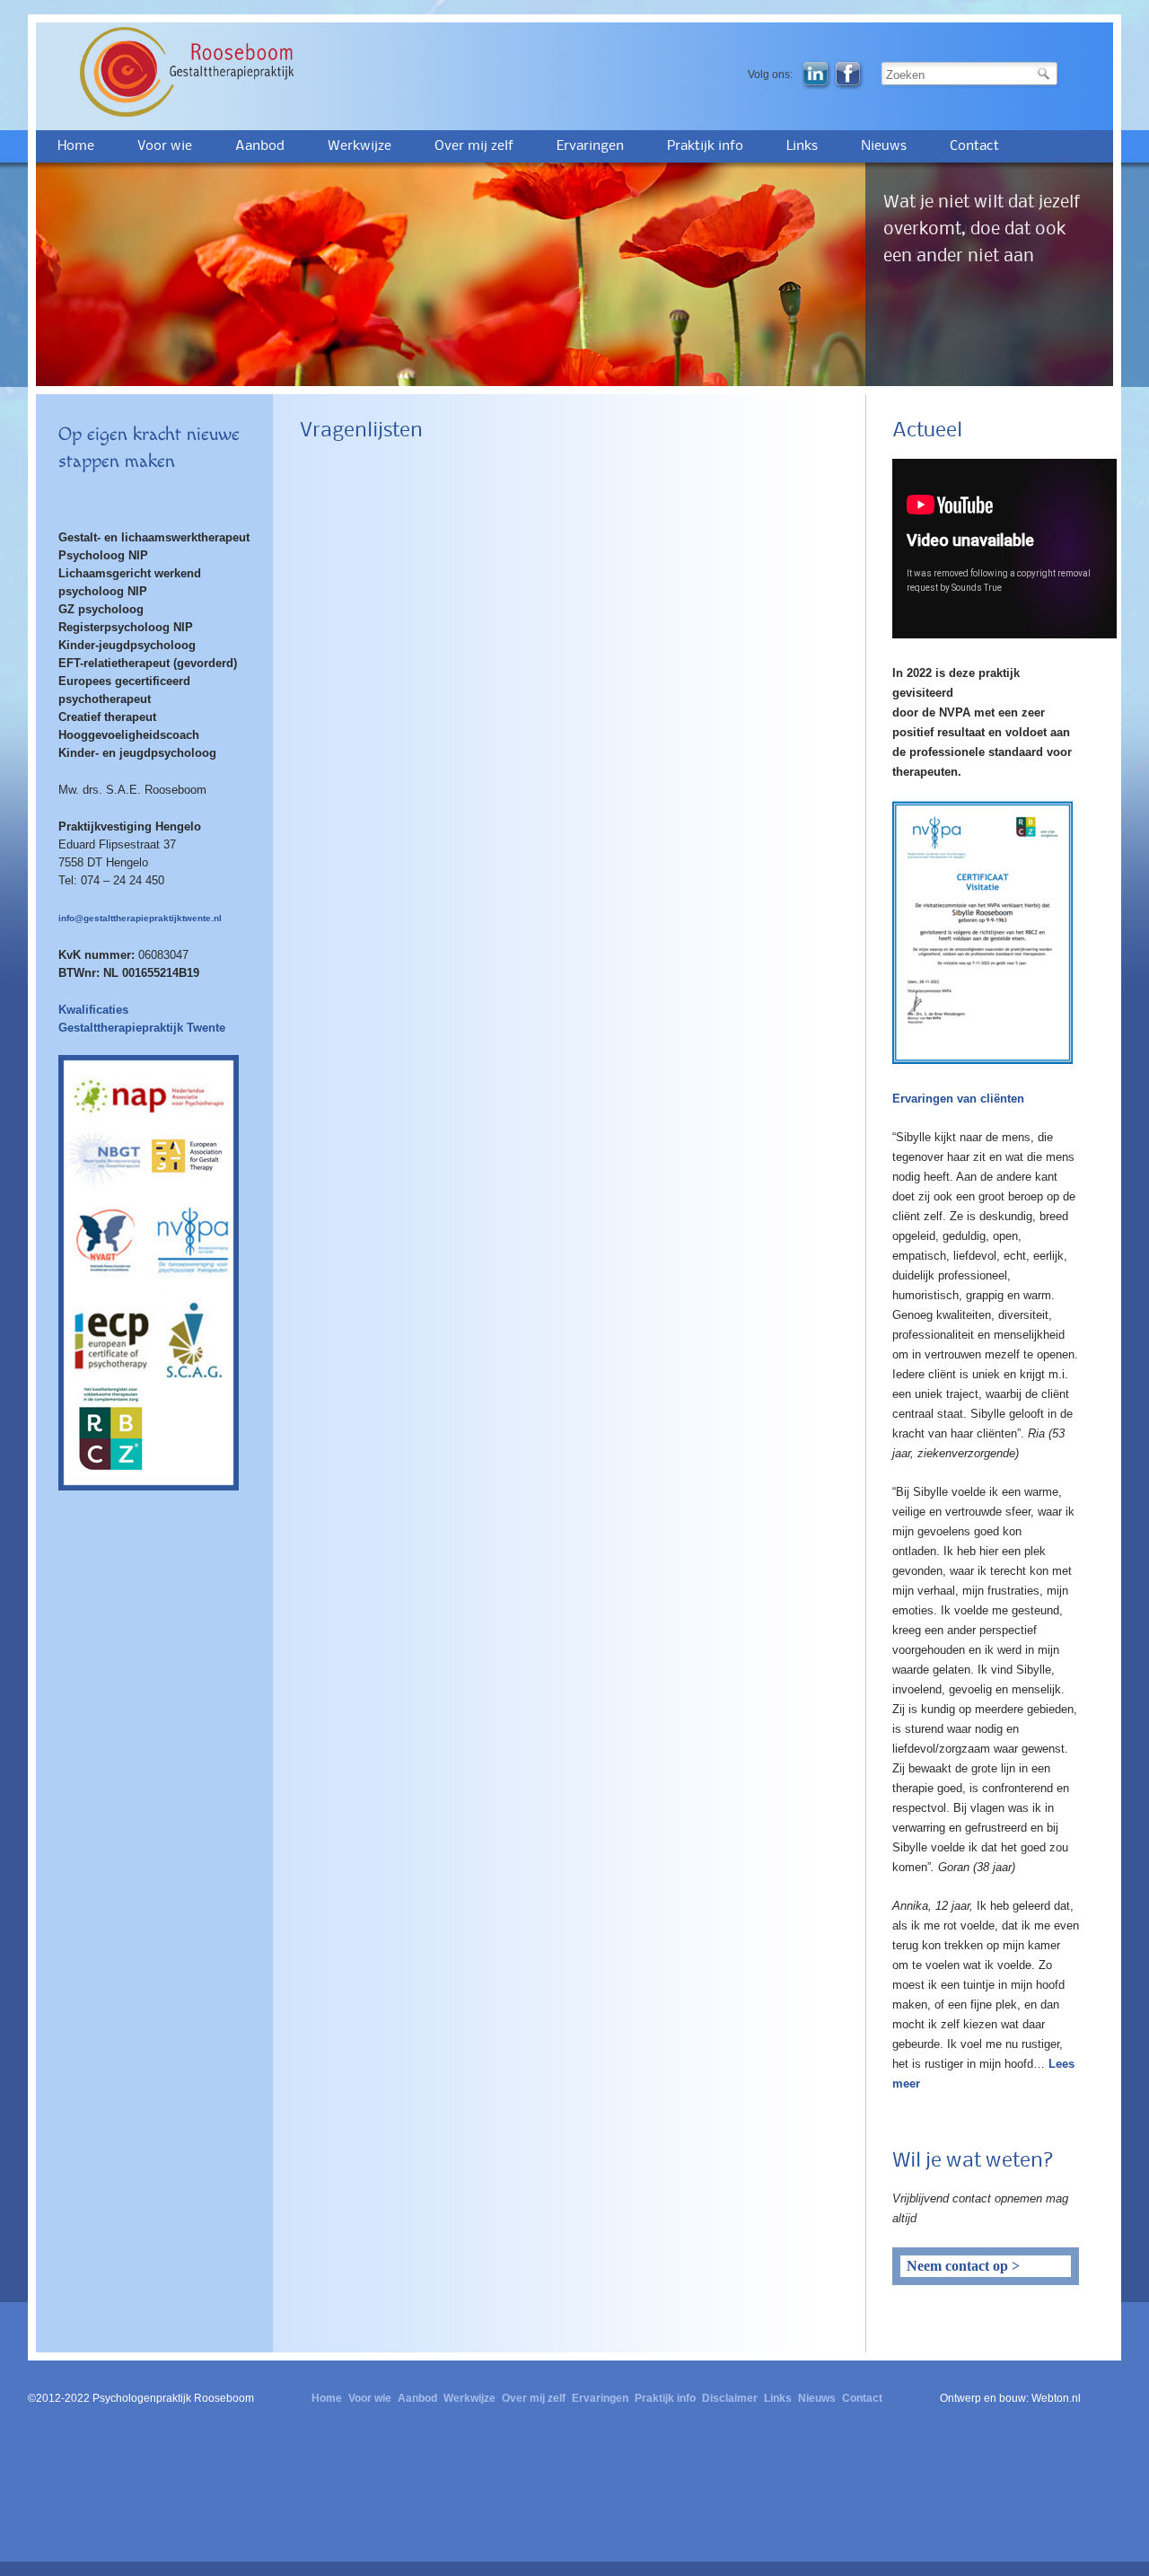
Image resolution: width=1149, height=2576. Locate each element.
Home (76, 146)
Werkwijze (360, 146)
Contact (974, 146)
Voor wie (165, 146)
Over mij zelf (474, 146)
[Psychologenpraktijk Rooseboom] (211, 72)
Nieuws (884, 146)
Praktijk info (705, 146)
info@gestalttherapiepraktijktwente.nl (140, 918)
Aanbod (260, 146)
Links (802, 146)
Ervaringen (590, 146)
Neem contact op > (963, 2266)
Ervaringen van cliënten (958, 1099)
